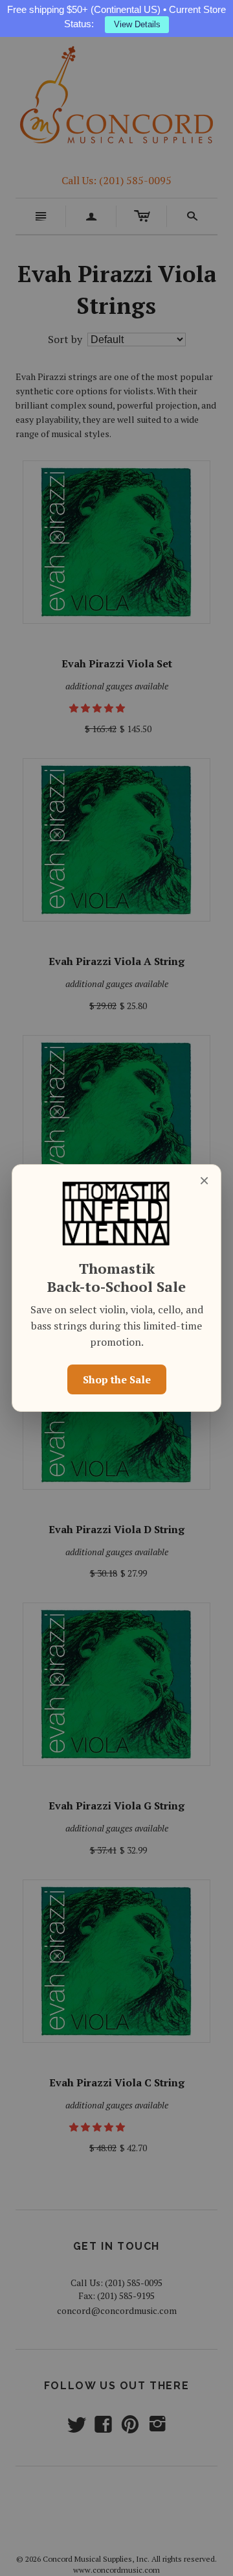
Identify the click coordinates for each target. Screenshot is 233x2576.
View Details (137, 24)
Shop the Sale (117, 1379)
